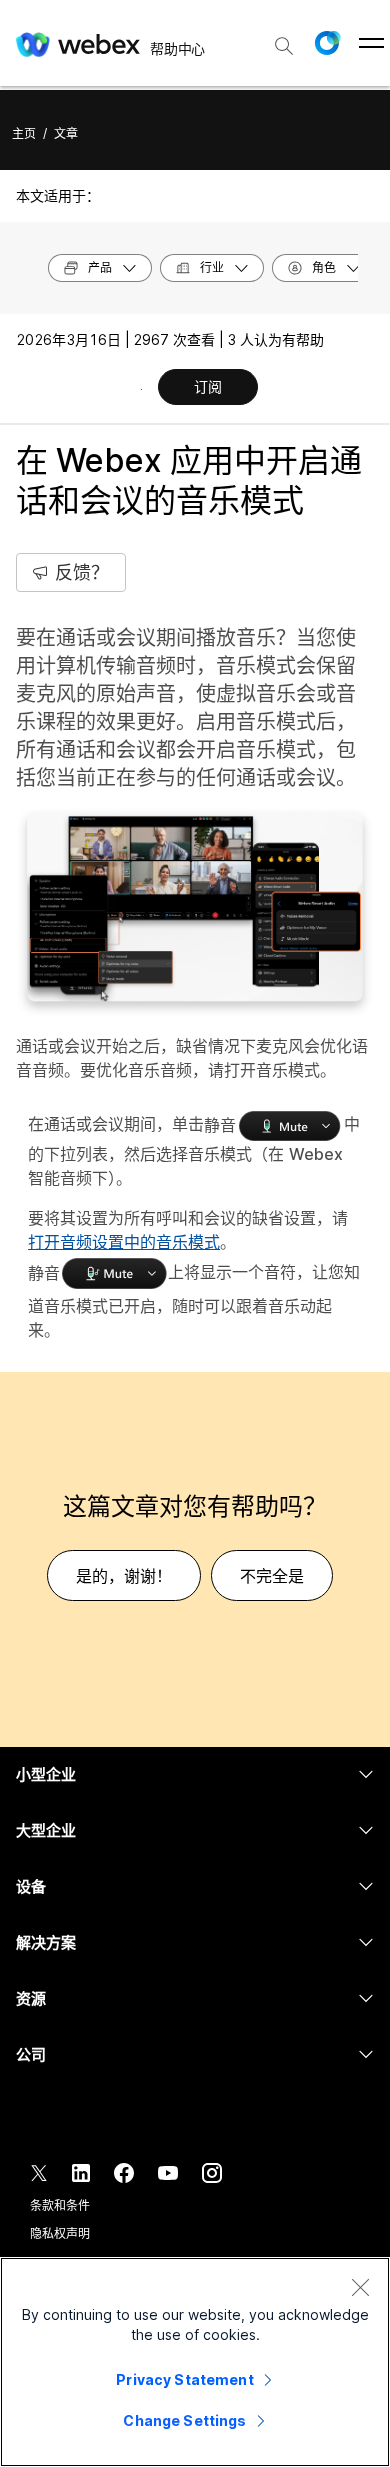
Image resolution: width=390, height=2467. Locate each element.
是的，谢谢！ (124, 1576)
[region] (195, 2362)
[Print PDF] (141, 389)
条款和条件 (59, 2205)
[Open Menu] (371, 43)
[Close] (360, 2287)
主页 (24, 133)
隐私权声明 (59, 2233)
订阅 (208, 386)
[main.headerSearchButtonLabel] (284, 39)
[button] (327, 43)
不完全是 (272, 1576)
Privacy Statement (184, 2379)
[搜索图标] (284, 46)
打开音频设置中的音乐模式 (124, 1242)
